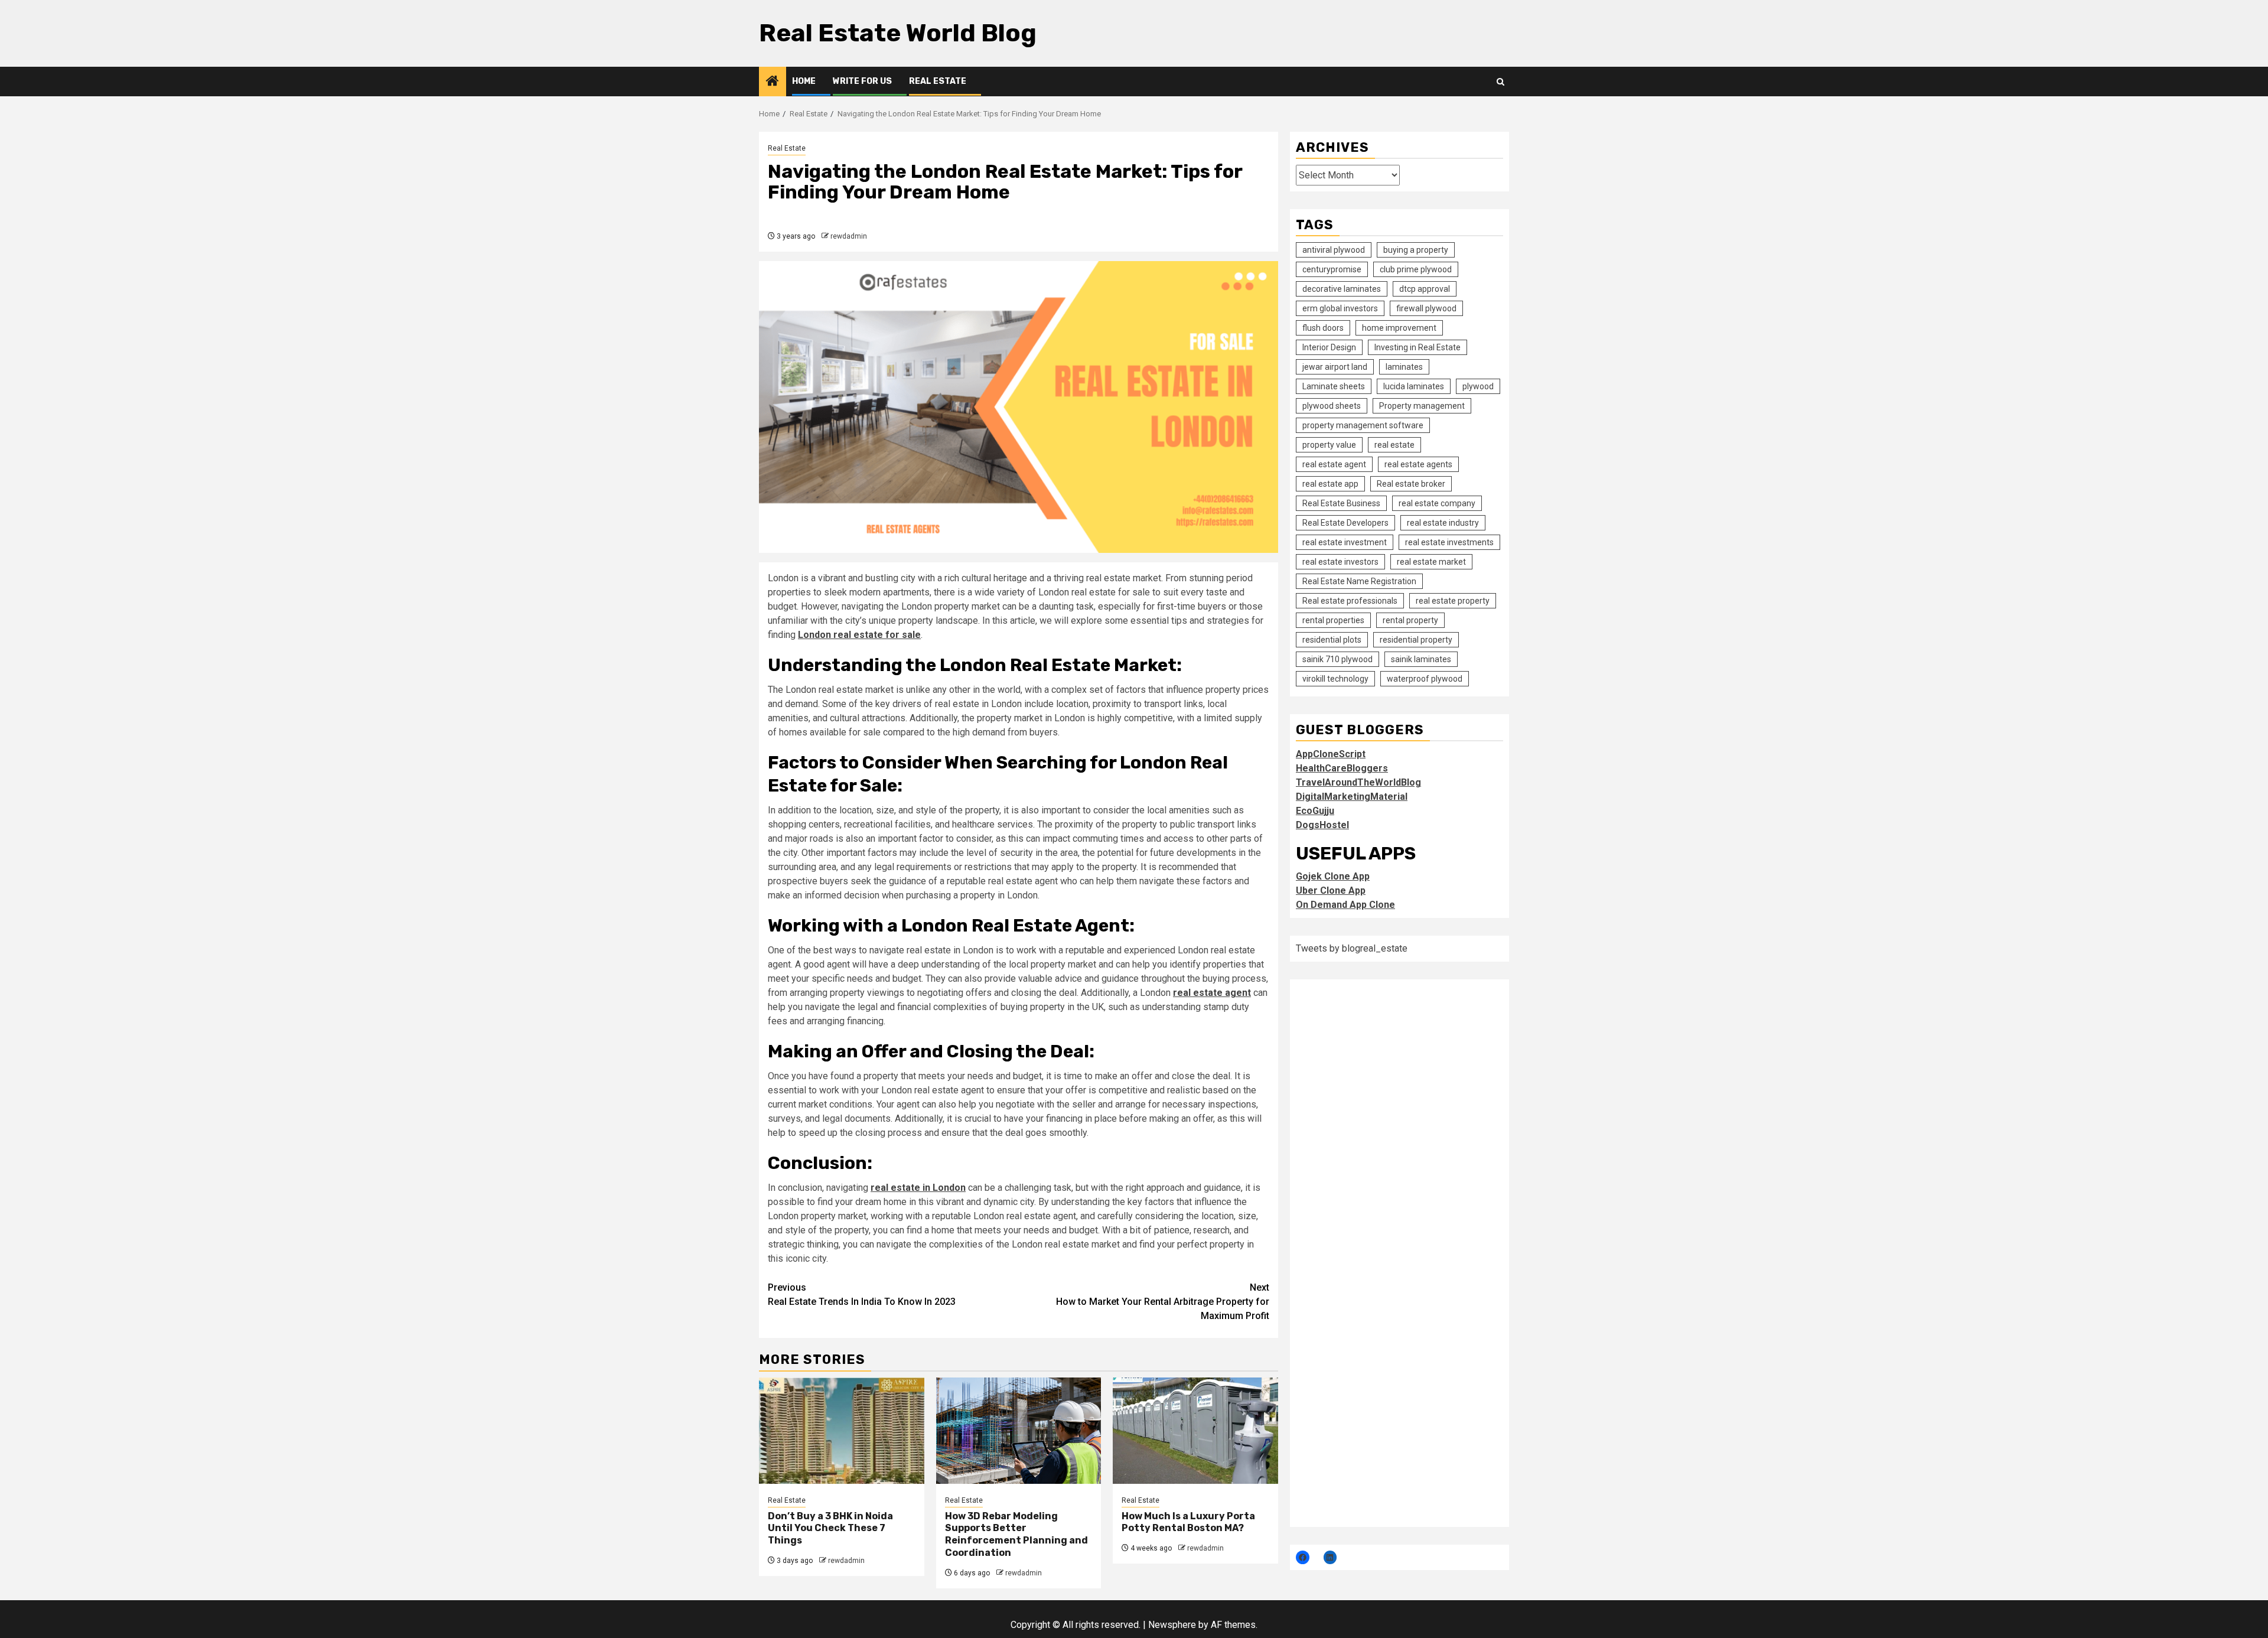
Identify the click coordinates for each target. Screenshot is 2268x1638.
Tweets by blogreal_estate (1352, 948)
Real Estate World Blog (898, 33)
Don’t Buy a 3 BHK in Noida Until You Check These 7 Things (830, 1528)
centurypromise (1332, 269)
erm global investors (1340, 308)
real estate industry (1443, 523)
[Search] (1500, 82)
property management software (1363, 425)
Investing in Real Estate (1417, 347)
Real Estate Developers (1345, 523)
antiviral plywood (1334, 250)
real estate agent (1212, 993)
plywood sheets (1332, 406)
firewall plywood (1426, 308)
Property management (1422, 406)
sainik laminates (1421, 659)
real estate (1394, 445)
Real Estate (938, 81)
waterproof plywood (1425, 679)
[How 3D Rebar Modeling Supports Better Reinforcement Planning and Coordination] (1019, 1431)
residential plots (1332, 640)
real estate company (1437, 503)
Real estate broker (1411, 484)
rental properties (1333, 620)
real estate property (1453, 601)
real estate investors (1340, 562)
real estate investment (1345, 542)
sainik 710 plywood (1337, 659)
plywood (1478, 386)
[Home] (773, 82)
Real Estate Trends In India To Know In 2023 (862, 1295)
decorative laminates (1342, 289)
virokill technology (1335, 679)
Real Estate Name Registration (1359, 581)
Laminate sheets (1334, 386)
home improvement (1399, 328)
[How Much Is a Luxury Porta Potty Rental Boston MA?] (1195, 1431)
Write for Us (862, 81)
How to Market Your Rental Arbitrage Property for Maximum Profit (1163, 1302)
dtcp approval (1425, 289)
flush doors (1323, 328)
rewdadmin (849, 236)
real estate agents (1418, 464)
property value (1329, 445)
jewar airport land (1335, 367)
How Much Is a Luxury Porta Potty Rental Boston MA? (1188, 1522)
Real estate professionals (1350, 601)
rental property (1410, 620)
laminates (1404, 367)
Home (804, 81)
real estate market (1431, 562)
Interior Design (1329, 347)
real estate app (1330, 484)
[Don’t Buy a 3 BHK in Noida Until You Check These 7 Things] (842, 1431)
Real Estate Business (1341, 503)
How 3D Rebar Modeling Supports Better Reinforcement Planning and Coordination (1016, 1534)
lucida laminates (1414, 386)
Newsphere (1172, 1625)
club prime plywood (1416, 269)
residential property (1416, 640)
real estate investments (1449, 542)
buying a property (1416, 250)
